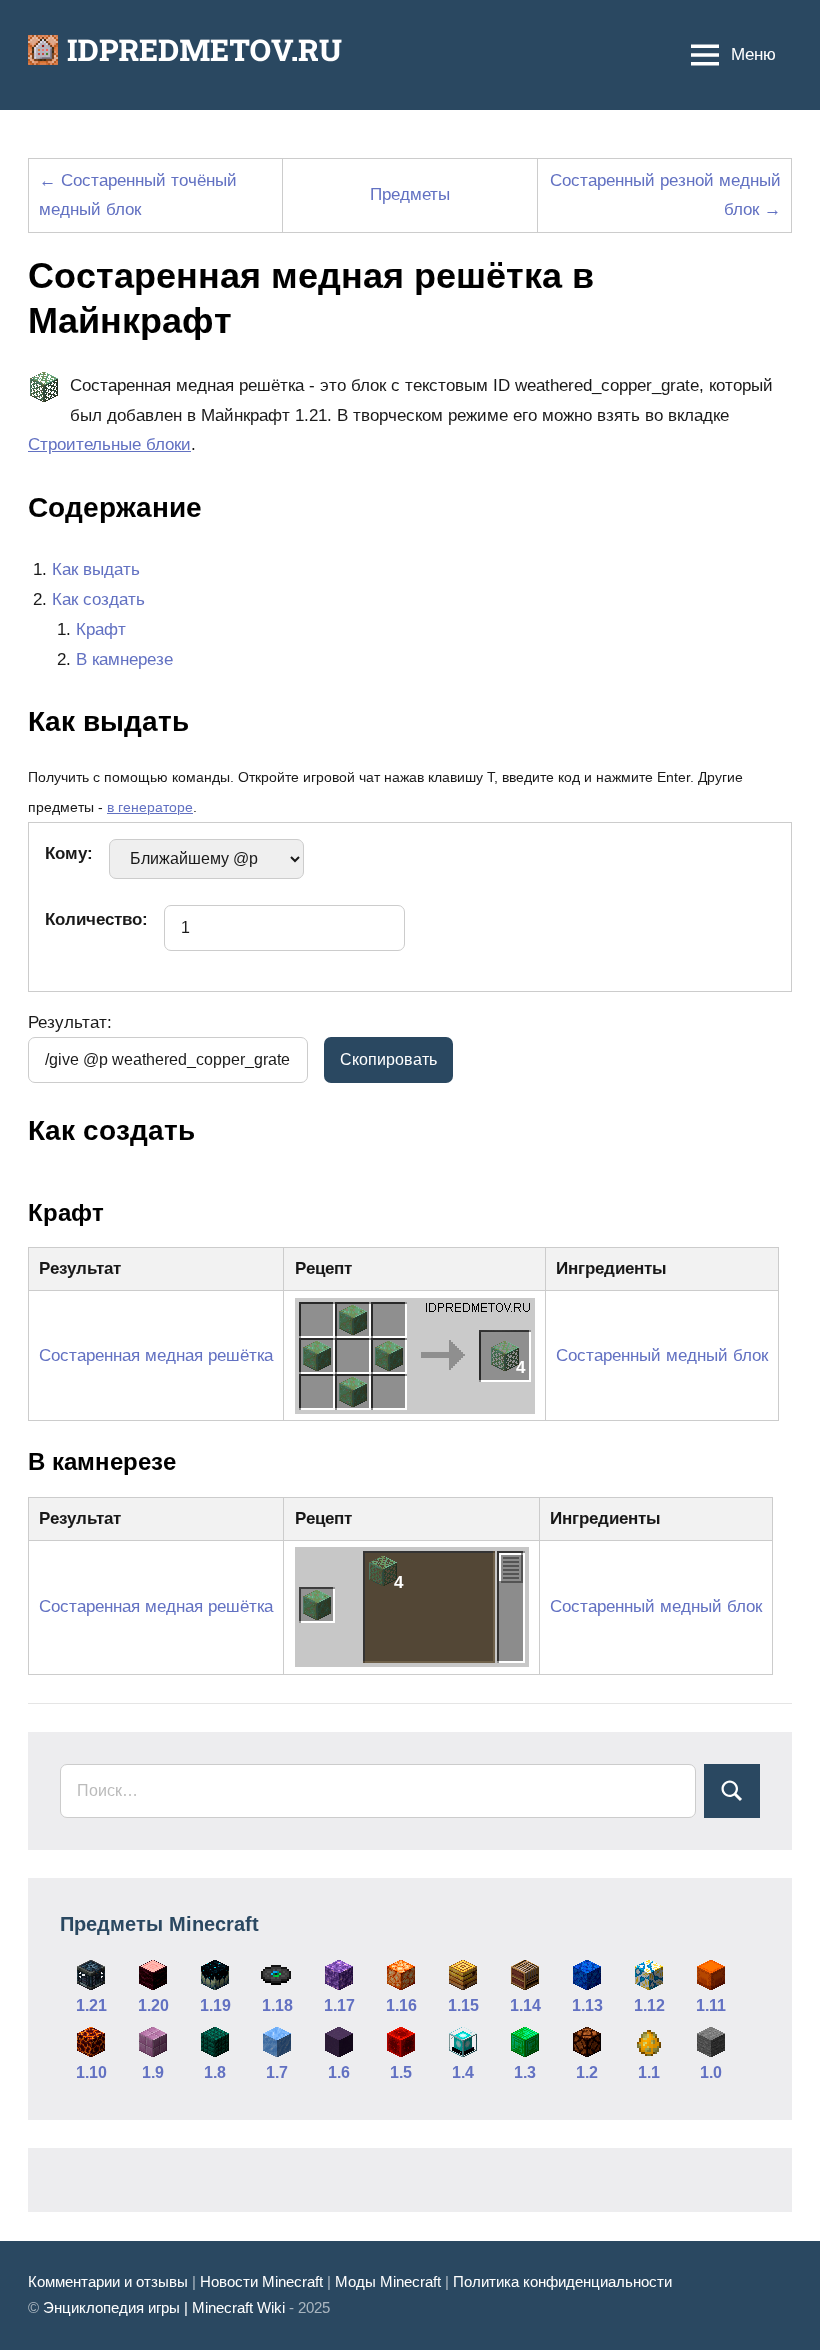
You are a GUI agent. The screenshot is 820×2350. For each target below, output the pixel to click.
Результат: (70, 1022)
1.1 (649, 2072)
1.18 (277, 2005)
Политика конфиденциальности (562, 2281)
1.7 (277, 2072)
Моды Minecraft (388, 2281)
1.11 (711, 2005)
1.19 (215, 2005)
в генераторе (150, 807)
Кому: (69, 853)
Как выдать (96, 569)
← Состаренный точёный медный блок (138, 195)
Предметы (410, 194)
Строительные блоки (109, 444)
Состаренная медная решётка (156, 1355)
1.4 (463, 2072)
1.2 (587, 2072)
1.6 (339, 2072)
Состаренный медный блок (662, 1355)
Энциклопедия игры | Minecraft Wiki (164, 2307)
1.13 (587, 2005)
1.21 (91, 2005)
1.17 (339, 2005)
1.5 (401, 2072)
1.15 (463, 2005)
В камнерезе (124, 659)
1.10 (91, 2072)
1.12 (649, 2005)
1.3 (525, 2072)
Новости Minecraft (261, 2281)
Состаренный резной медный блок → (665, 195)
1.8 (215, 2072)
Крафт (101, 629)
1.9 (153, 2072)
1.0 (711, 2072)
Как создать (98, 599)
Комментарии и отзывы (108, 2281)
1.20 (153, 2005)
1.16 (401, 2005)
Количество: (96, 919)
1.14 (525, 2005)
